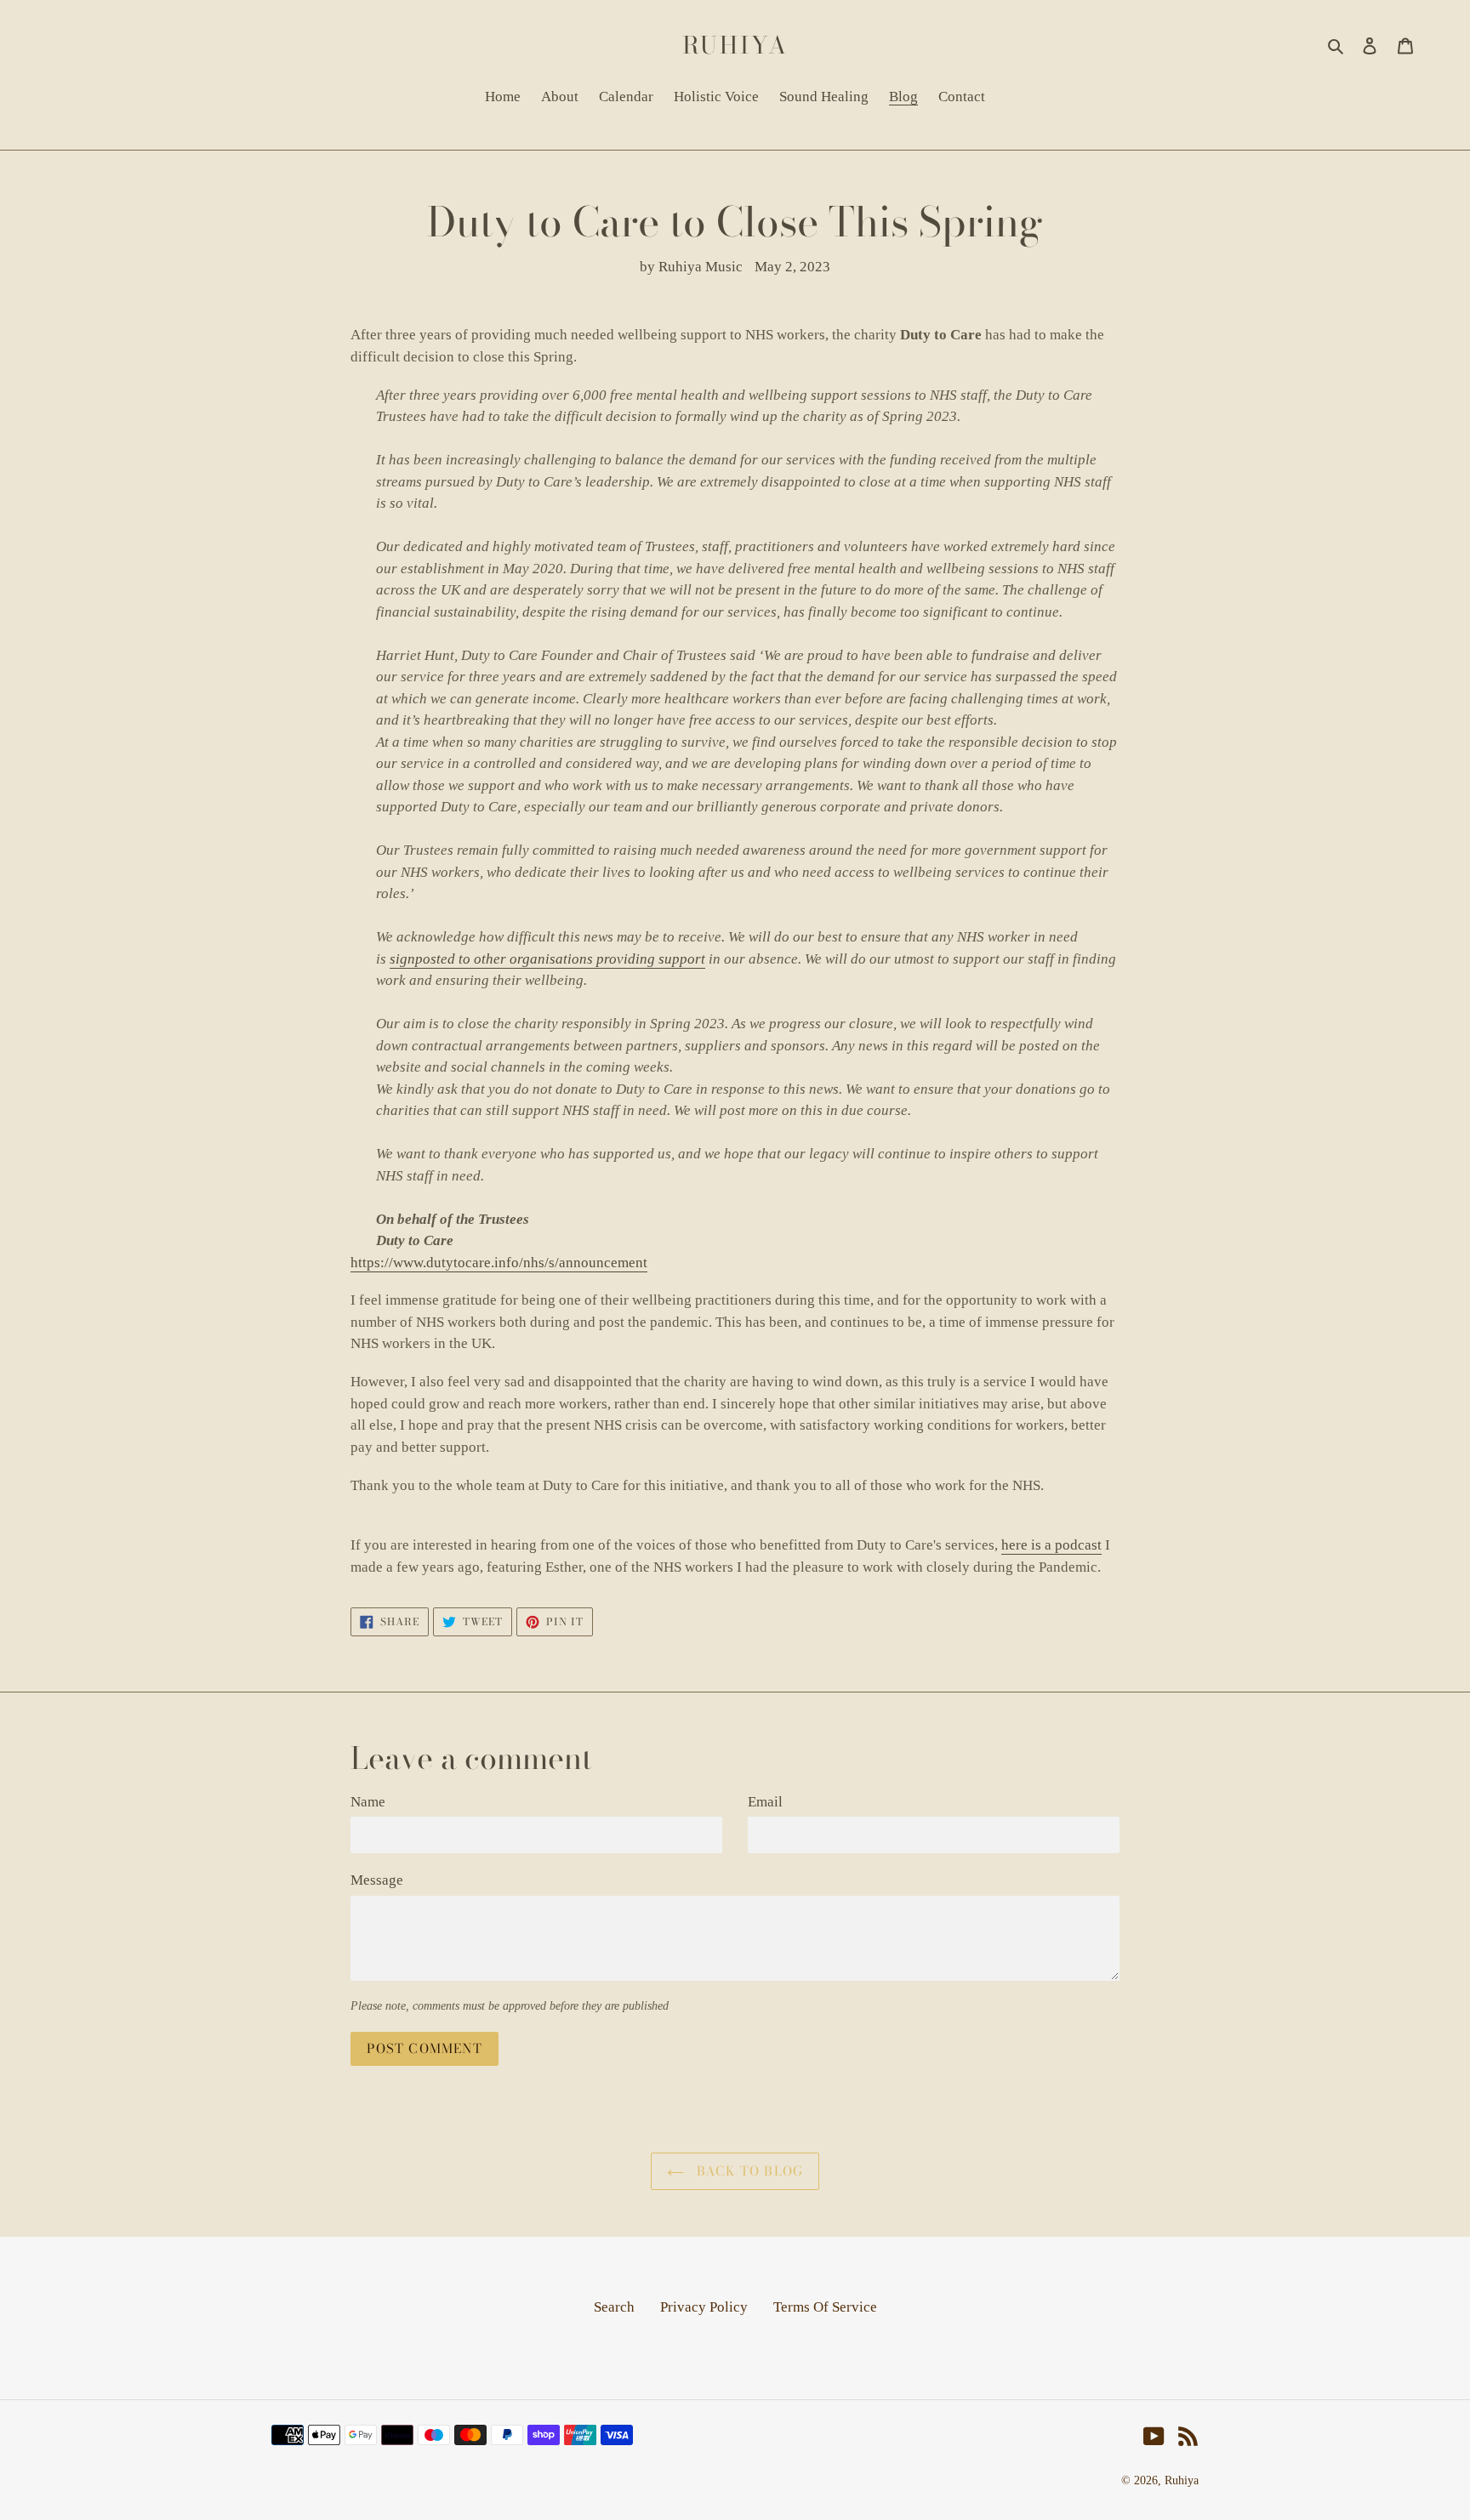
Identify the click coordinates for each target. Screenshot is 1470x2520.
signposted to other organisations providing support (547, 959)
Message (377, 1880)
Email (765, 1802)
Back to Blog (748, 2171)
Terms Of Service (825, 2307)
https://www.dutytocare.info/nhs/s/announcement (499, 1263)
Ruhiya (735, 45)
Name (368, 1802)
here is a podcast (1051, 1545)
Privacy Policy (704, 2307)
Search (614, 2307)
